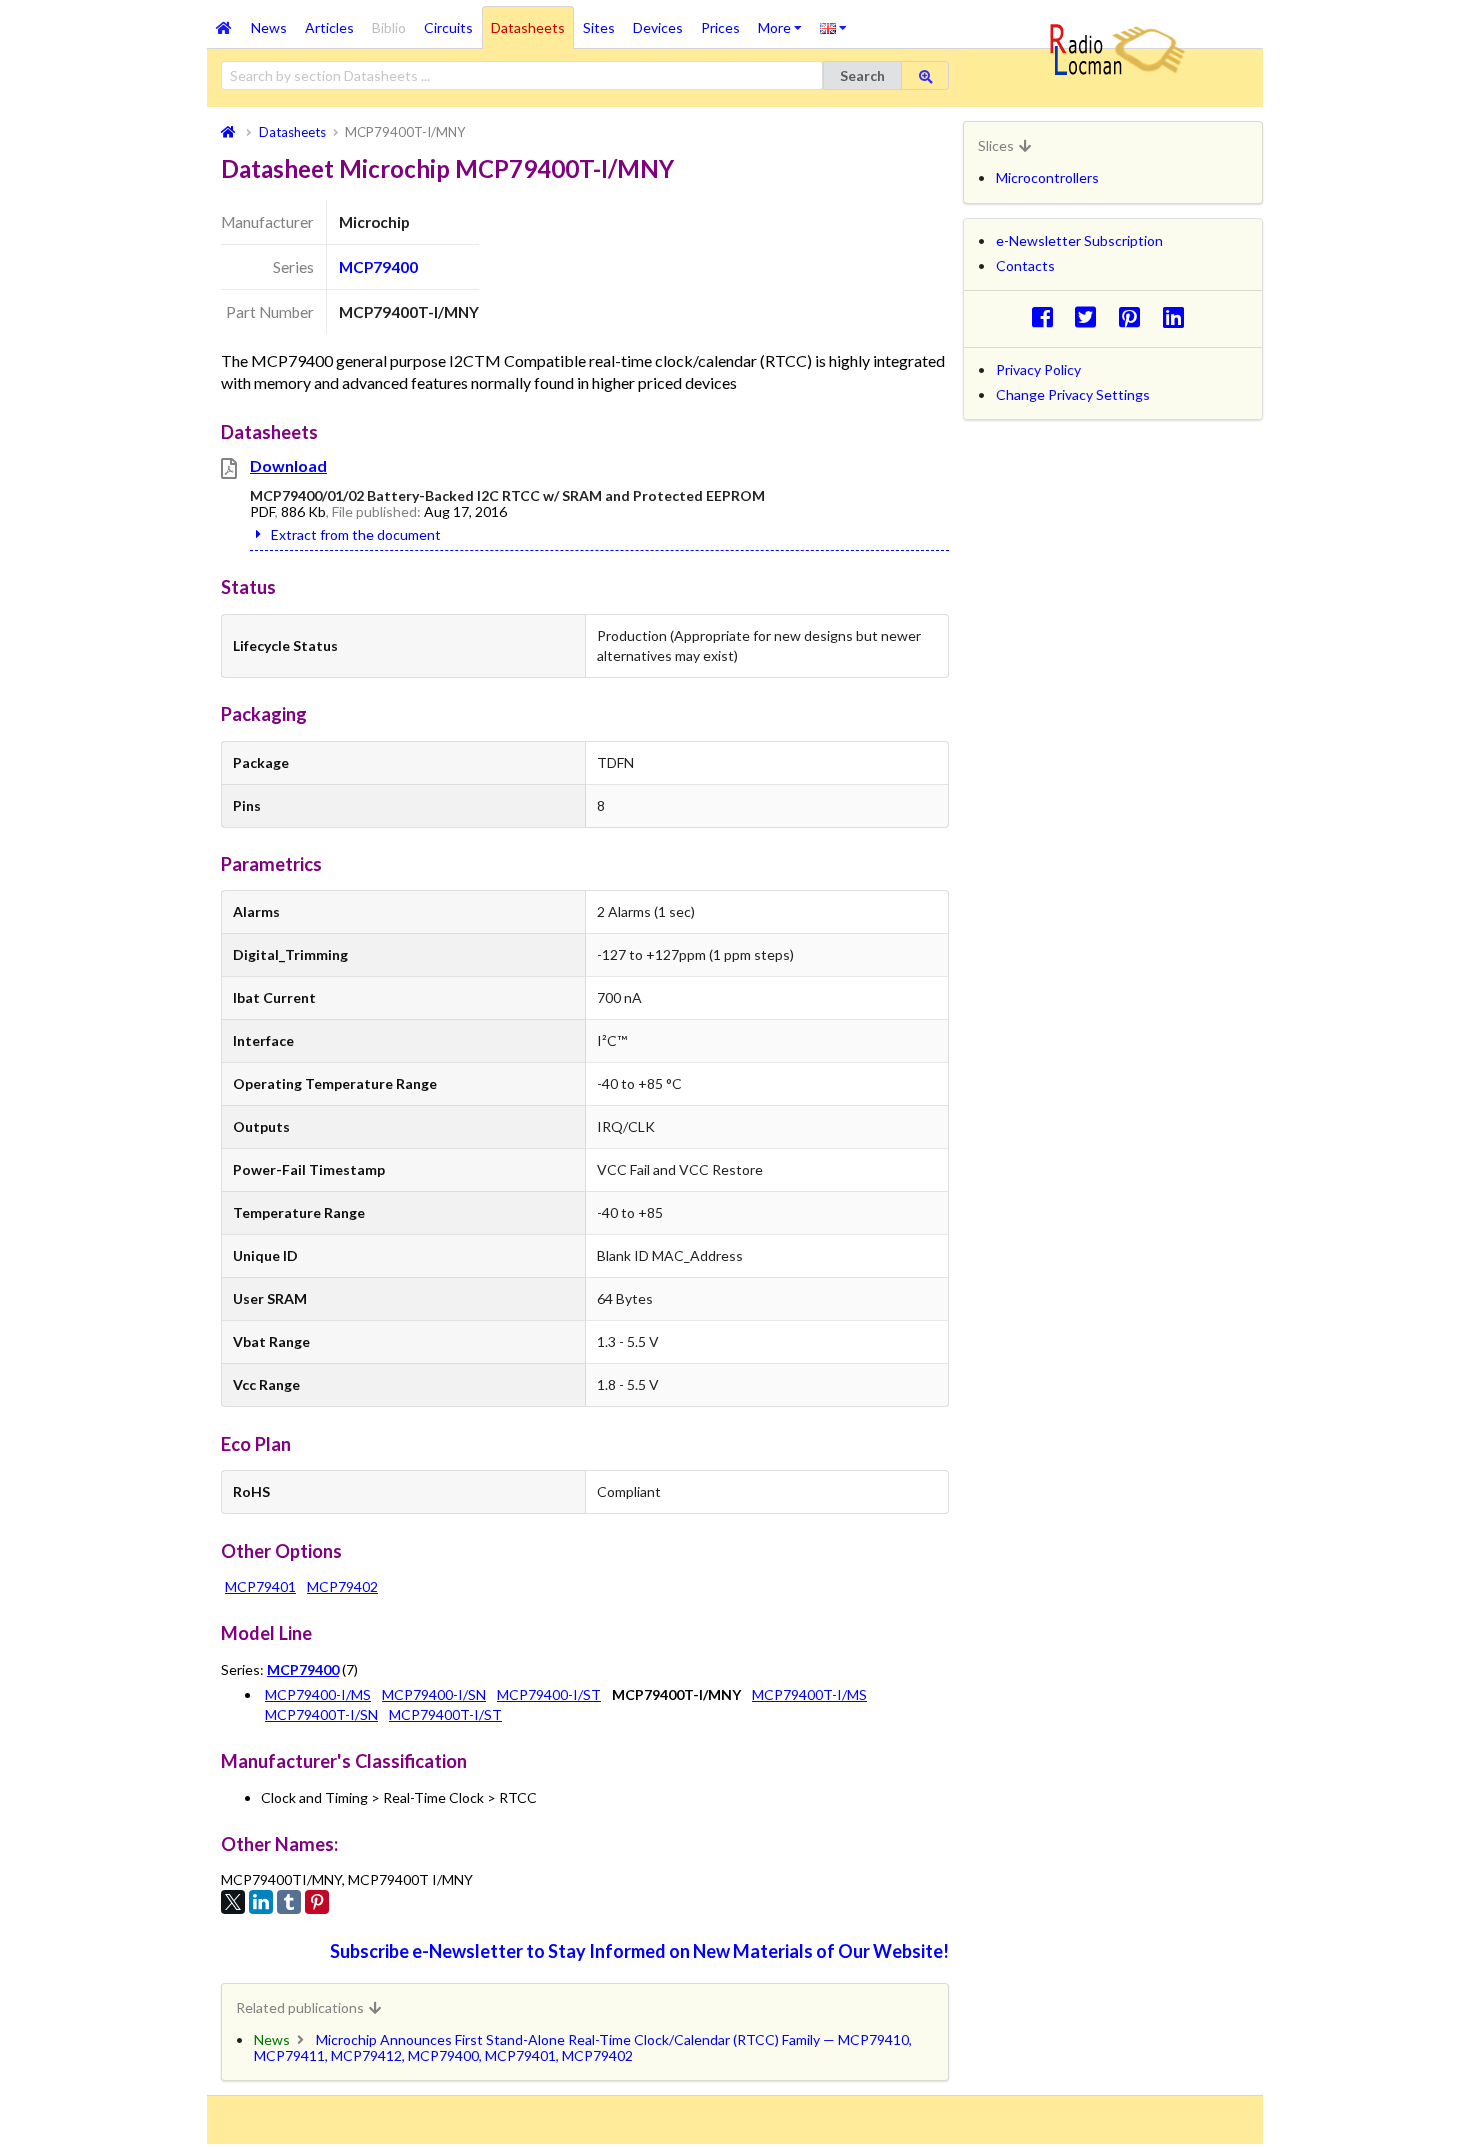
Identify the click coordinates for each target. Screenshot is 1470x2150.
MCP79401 (260, 1586)
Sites (599, 27)
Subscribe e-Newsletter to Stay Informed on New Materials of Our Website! (639, 1951)
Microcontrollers (1047, 177)
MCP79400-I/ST (549, 1694)
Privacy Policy (1038, 369)
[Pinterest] (317, 1902)
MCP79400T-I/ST (445, 1714)
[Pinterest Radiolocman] (1135, 316)
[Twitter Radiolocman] (1091, 316)
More (784, 21)
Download (288, 465)
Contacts (1025, 265)
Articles (329, 27)
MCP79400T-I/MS (809, 1694)
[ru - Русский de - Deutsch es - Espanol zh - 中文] (833, 27)
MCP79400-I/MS (318, 1694)
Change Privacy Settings (1073, 394)
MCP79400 (378, 267)
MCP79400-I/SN (434, 1694)
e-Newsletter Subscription (1079, 240)
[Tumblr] (289, 1902)
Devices (658, 27)
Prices (720, 27)
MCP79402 (342, 1586)
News (269, 27)
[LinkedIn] (261, 1902)
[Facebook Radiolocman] (1047, 316)
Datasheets (528, 27)
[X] (233, 1902)
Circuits (448, 27)
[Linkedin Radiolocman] (1178, 316)
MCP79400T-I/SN (321, 1714)
